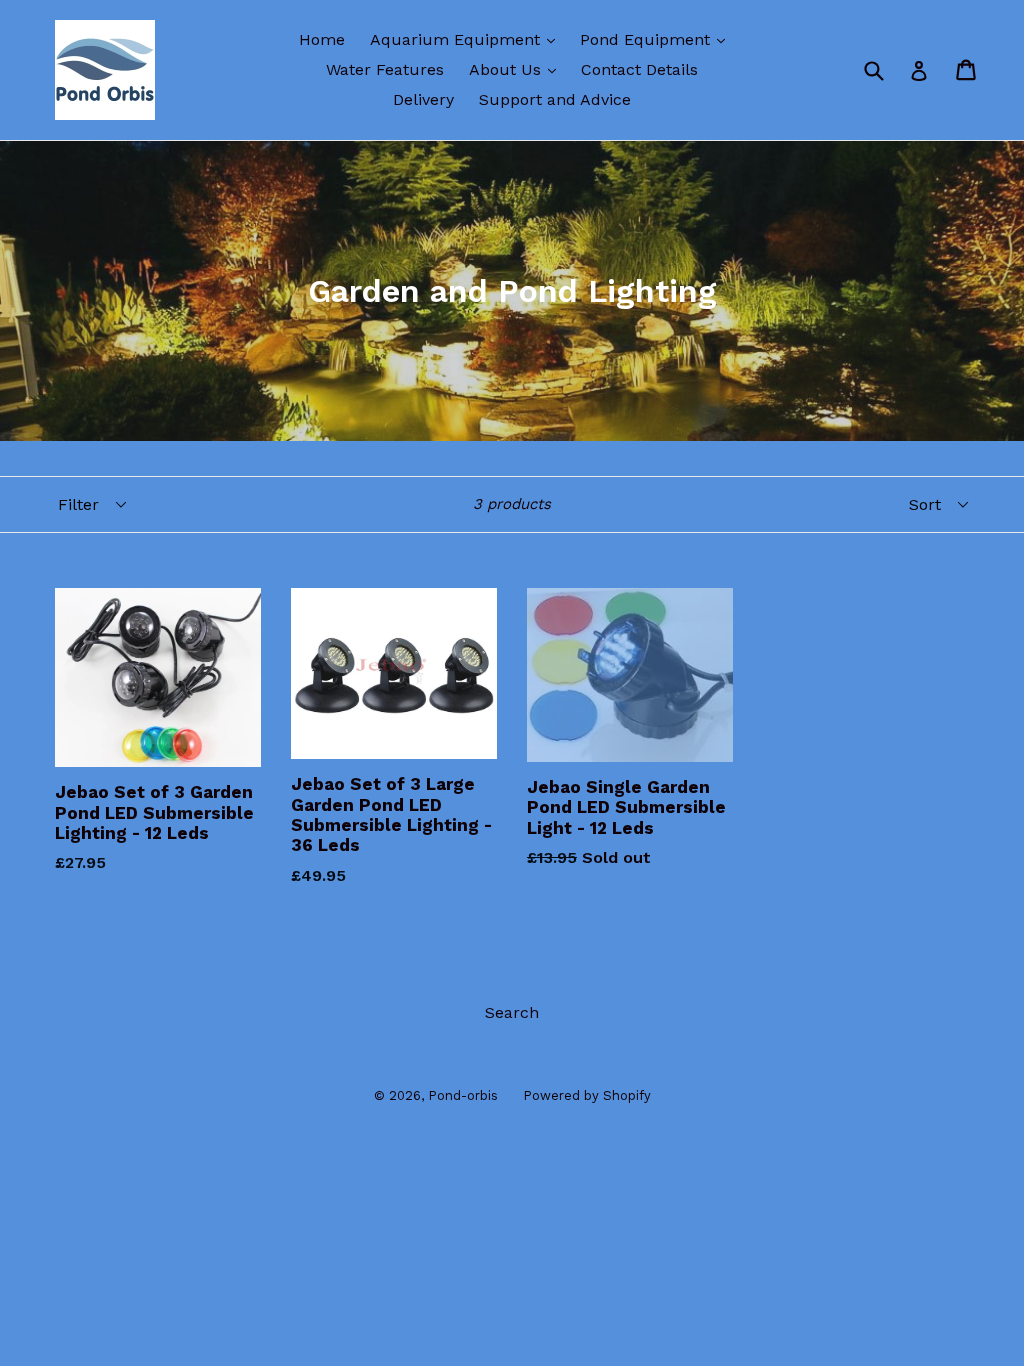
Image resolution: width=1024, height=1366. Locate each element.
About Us (517, 69)
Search (512, 1012)
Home (322, 39)
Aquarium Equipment (467, 39)
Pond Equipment (657, 39)
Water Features (385, 69)
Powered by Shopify (587, 1095)
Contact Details (639, 69)
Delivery (423, 99)
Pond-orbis (463, 1095)
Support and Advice (555, 99)
